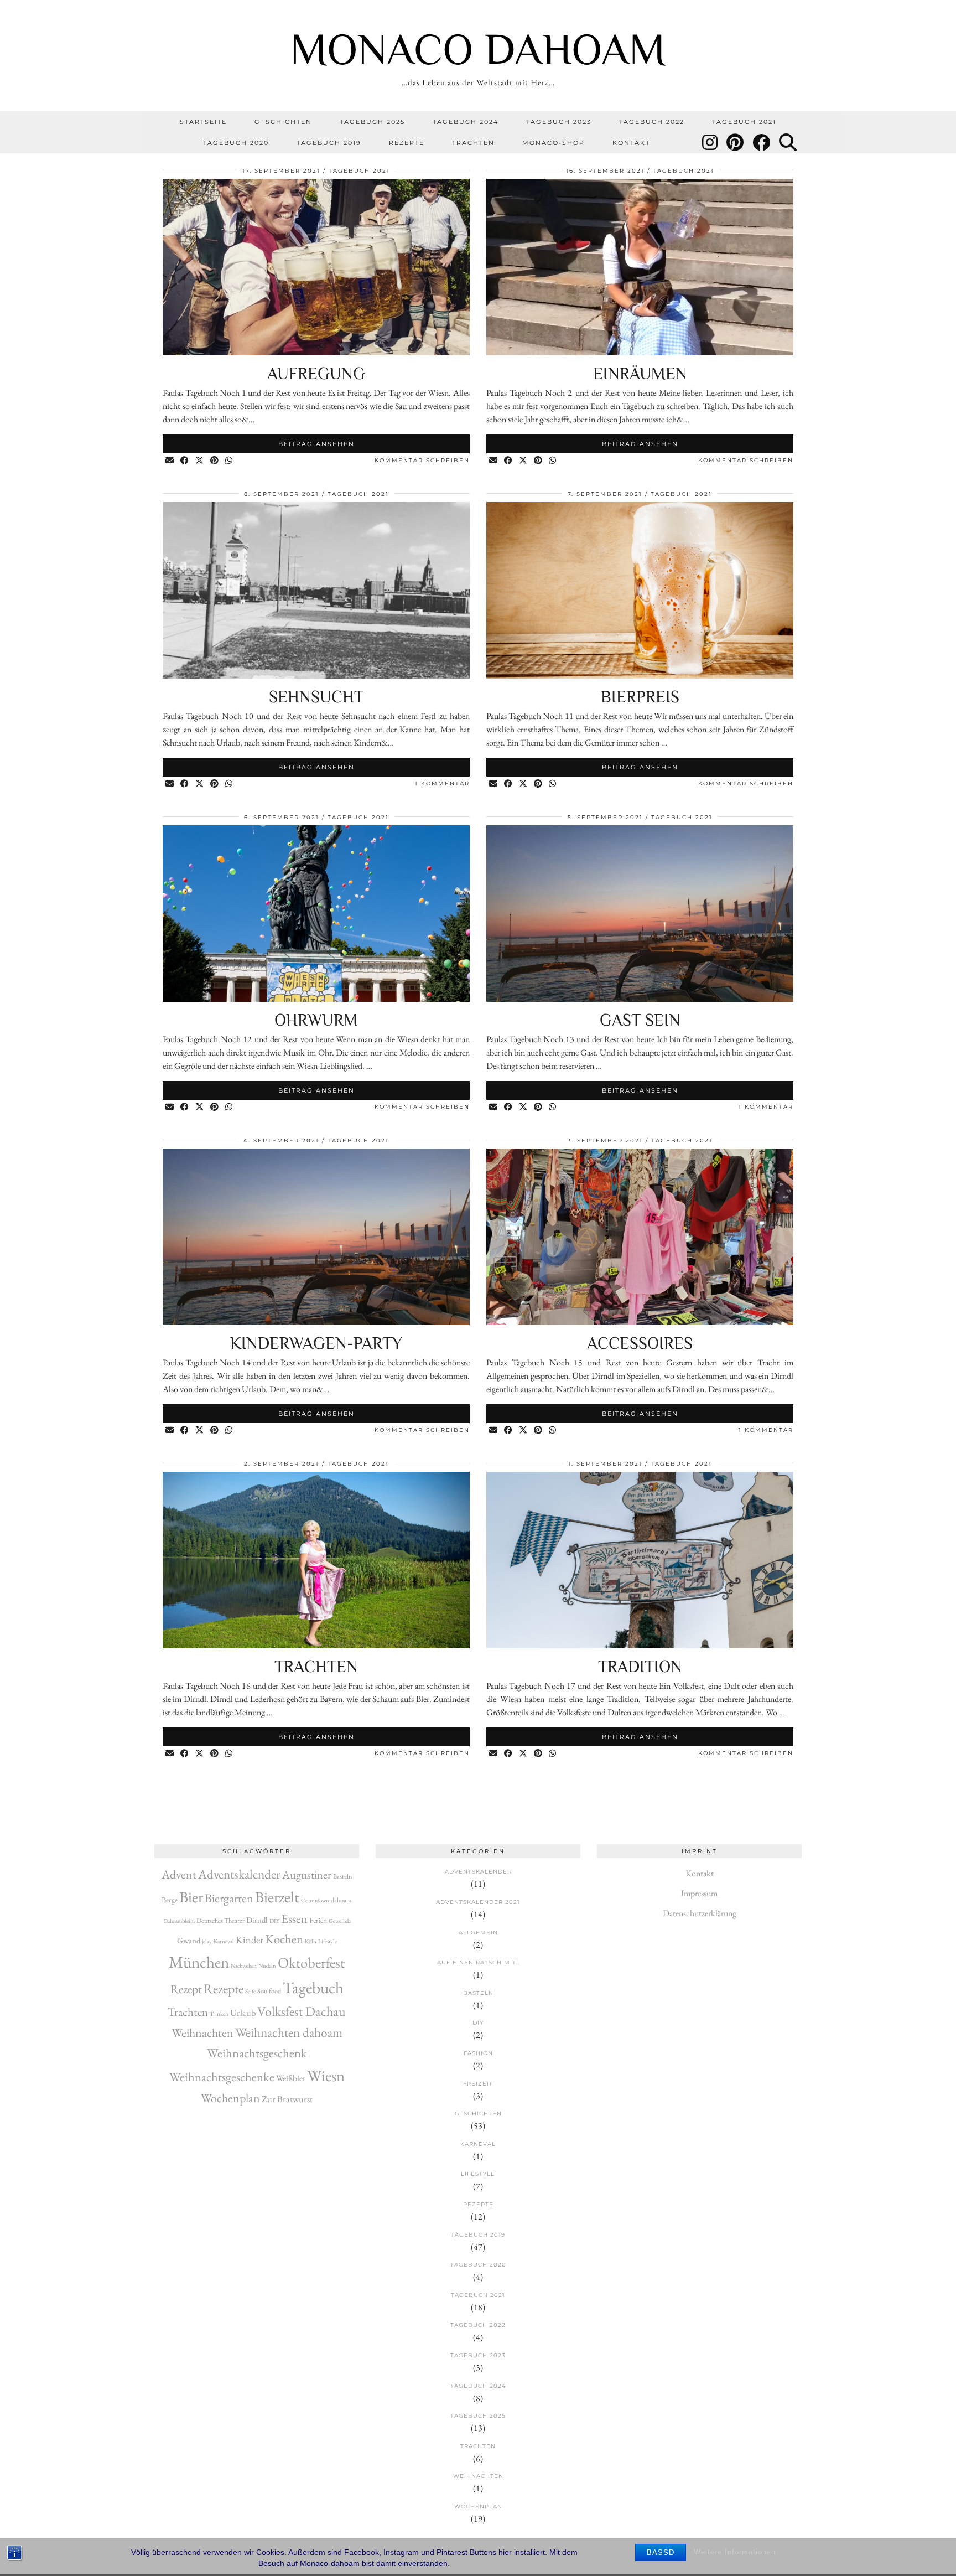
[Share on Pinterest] (215, 461)
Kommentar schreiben (422, 460)
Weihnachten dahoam (289, 2032)
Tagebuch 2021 (744, 122)
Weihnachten (202, 2033)
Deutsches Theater (220, 1921)
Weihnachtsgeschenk (257, 2053)
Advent (179, 1874)
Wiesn (326, 2076)
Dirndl (257, 1920)
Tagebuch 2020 (236, 143)
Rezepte (407, 143)
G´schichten (283, 122)
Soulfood (269, 1991)
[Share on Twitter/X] (200, 461)
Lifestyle (328, 1941)
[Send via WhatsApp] (229, 461)
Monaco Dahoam (478, 49)
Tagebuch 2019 (329, 143)
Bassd (661, 2552)
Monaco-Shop (554, 143)
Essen (294, 1919)
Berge (170, 1900)
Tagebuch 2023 (559, 122)
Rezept (186, 1989)
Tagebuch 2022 (652, 122)
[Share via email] (170, 461)
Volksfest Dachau (302, 2011)
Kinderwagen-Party (316, 1343)
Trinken (219, 2014)
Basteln (343, 1876)
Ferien (318, 1920)
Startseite (203, 122)
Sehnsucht (316, 697)
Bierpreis (640, 697)
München (199, 1962)
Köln (311, 1941)
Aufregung (316, 374)
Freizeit (478, 2084)
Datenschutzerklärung (700, 1913)
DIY (274, 1921)
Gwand (189, 1940)
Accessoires (640, 1343)
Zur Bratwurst (287, 2099)
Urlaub (243, 2013)
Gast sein (640, 1020)
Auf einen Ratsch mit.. (478, 1962)
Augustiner (307, 1875)
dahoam (341, 1900)
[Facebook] (762, 143)
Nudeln (267, 1965)
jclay (207, 1941)
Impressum (699, 1893)
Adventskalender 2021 (478, 1902)
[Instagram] (710, 143)
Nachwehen (244, 1965)
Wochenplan (230, 2098)
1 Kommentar (442, 783)
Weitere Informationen (735, 2552)
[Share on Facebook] (185, 461)
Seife (250, 1991)
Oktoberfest (311, 1962)
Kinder (250, 1939)
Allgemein (478, 1933)
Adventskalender (239, 1874)
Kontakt (631, 143)
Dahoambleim (179, 1921)
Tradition (640, 1667)
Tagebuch (313, 1987)
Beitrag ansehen (316, 444)
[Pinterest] (736, 143)
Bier (191, 1897)
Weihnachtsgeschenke (222, 2077)
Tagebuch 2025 (372, 122)
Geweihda (340, 1921)
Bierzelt (277, 1897)
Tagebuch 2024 (466, 122)
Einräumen (640, 374)
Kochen (284, 1939)
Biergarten (229, 1898)
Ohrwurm (316, 1020)
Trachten (473, 143)
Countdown (315, 1900)
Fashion (478, 2053)
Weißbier (291, 2078)
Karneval (224, 1941)
